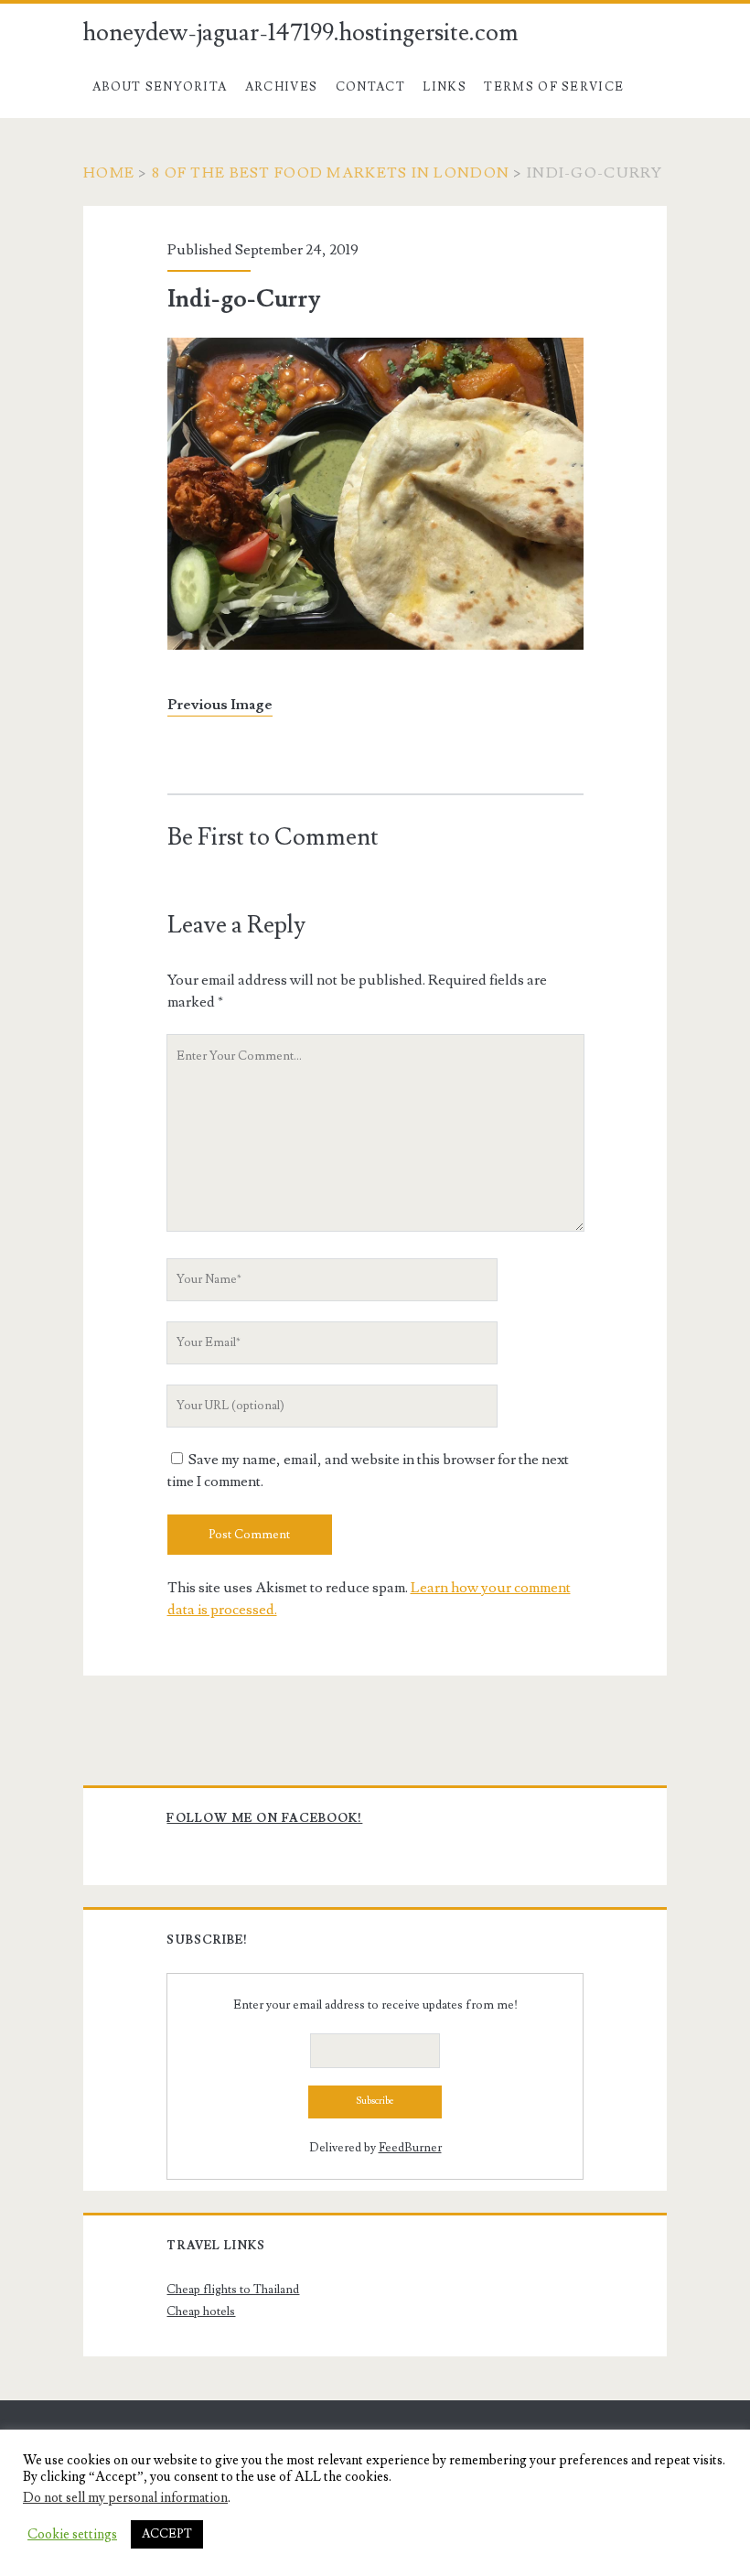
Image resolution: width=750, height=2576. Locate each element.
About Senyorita (160, 87)
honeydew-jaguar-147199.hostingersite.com (301, 33)
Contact (370, 87)
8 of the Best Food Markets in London (331, 173)
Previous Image (220, 705)
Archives (281, 87)
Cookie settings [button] (72, 2535)
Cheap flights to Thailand (233, 2290)
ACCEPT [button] (167, 2534)
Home (109, 173)
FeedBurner (410, 2148)
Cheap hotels (201, 2312)
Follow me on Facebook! (264, 1818)
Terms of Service (554, 87)
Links (445, 87)
